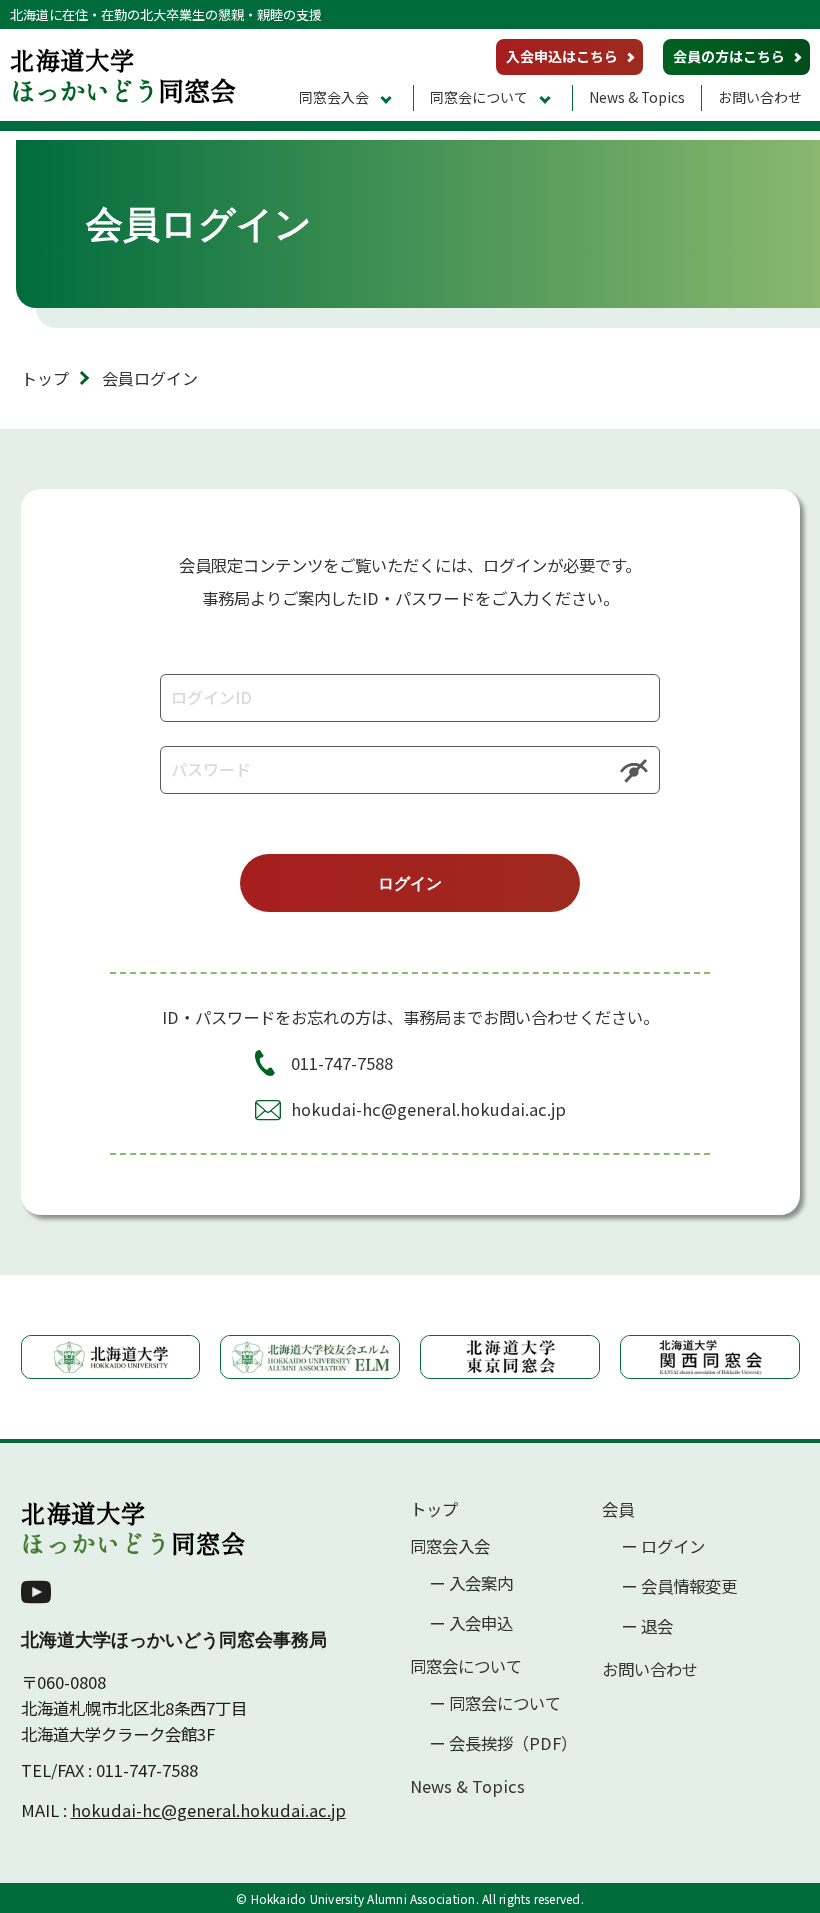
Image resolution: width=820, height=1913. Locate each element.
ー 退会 (647, 1626)
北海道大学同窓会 (133, 1527)
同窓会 (123, 75)
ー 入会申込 (471, 1623)
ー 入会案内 (471, 1583)
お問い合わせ (760, 97)
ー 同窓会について (495, 1703)
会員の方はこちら (729, 56)
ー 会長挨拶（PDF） (503, 1743)
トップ (45, 378)
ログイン (410, 883)
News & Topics (637, 97)
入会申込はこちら (562, 56)
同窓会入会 (334, 97)
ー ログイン (663, 1546)
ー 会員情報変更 (679, 1586)
